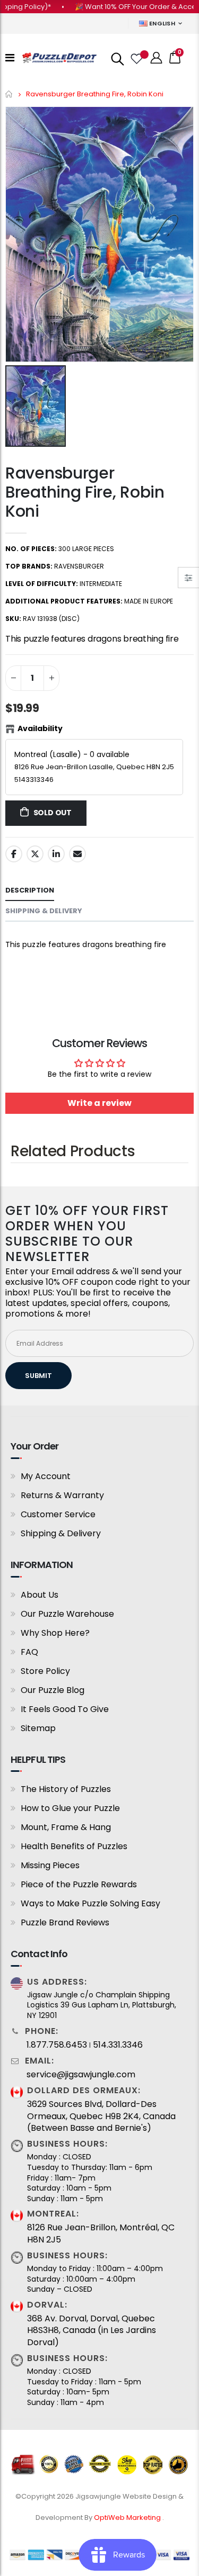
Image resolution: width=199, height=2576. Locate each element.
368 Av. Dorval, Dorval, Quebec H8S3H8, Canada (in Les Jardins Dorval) (92, 2331)
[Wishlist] (136, 58)
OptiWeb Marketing (128, 2518)
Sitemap (38, 1728)
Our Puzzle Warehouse (67, 1614)
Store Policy (45, 1671)
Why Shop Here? (55, 1633)
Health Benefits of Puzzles (74, 1846)
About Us (40, 1595)
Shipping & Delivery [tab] (44, 911)
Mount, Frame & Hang (66, 1827)
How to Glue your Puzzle (70, 1808)
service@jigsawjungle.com (81, 2075)
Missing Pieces (50, 1865)
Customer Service (58, 1514)
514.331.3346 (118, 2045)
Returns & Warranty (62, 1495)
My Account (46, 1476)
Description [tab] (30, 890)
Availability (40, 728)
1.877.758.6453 (57, 2045)
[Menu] (10, 58)
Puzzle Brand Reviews (65, 1922)
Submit (38, 1376)
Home (9, 94)
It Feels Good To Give (65, 1709)
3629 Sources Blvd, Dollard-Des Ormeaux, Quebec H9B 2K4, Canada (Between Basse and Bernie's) (101, 2116)
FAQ (29, 1652)
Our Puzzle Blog (53, 1690)
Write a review (99, 1103)
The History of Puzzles (66, 1789)
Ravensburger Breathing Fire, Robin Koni (85, 492)
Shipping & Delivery (61, 1533)
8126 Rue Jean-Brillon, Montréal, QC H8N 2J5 (101, 2233)
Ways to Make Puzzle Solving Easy (90, 1903)
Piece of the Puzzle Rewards (79, 1884)
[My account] (157, 58)
